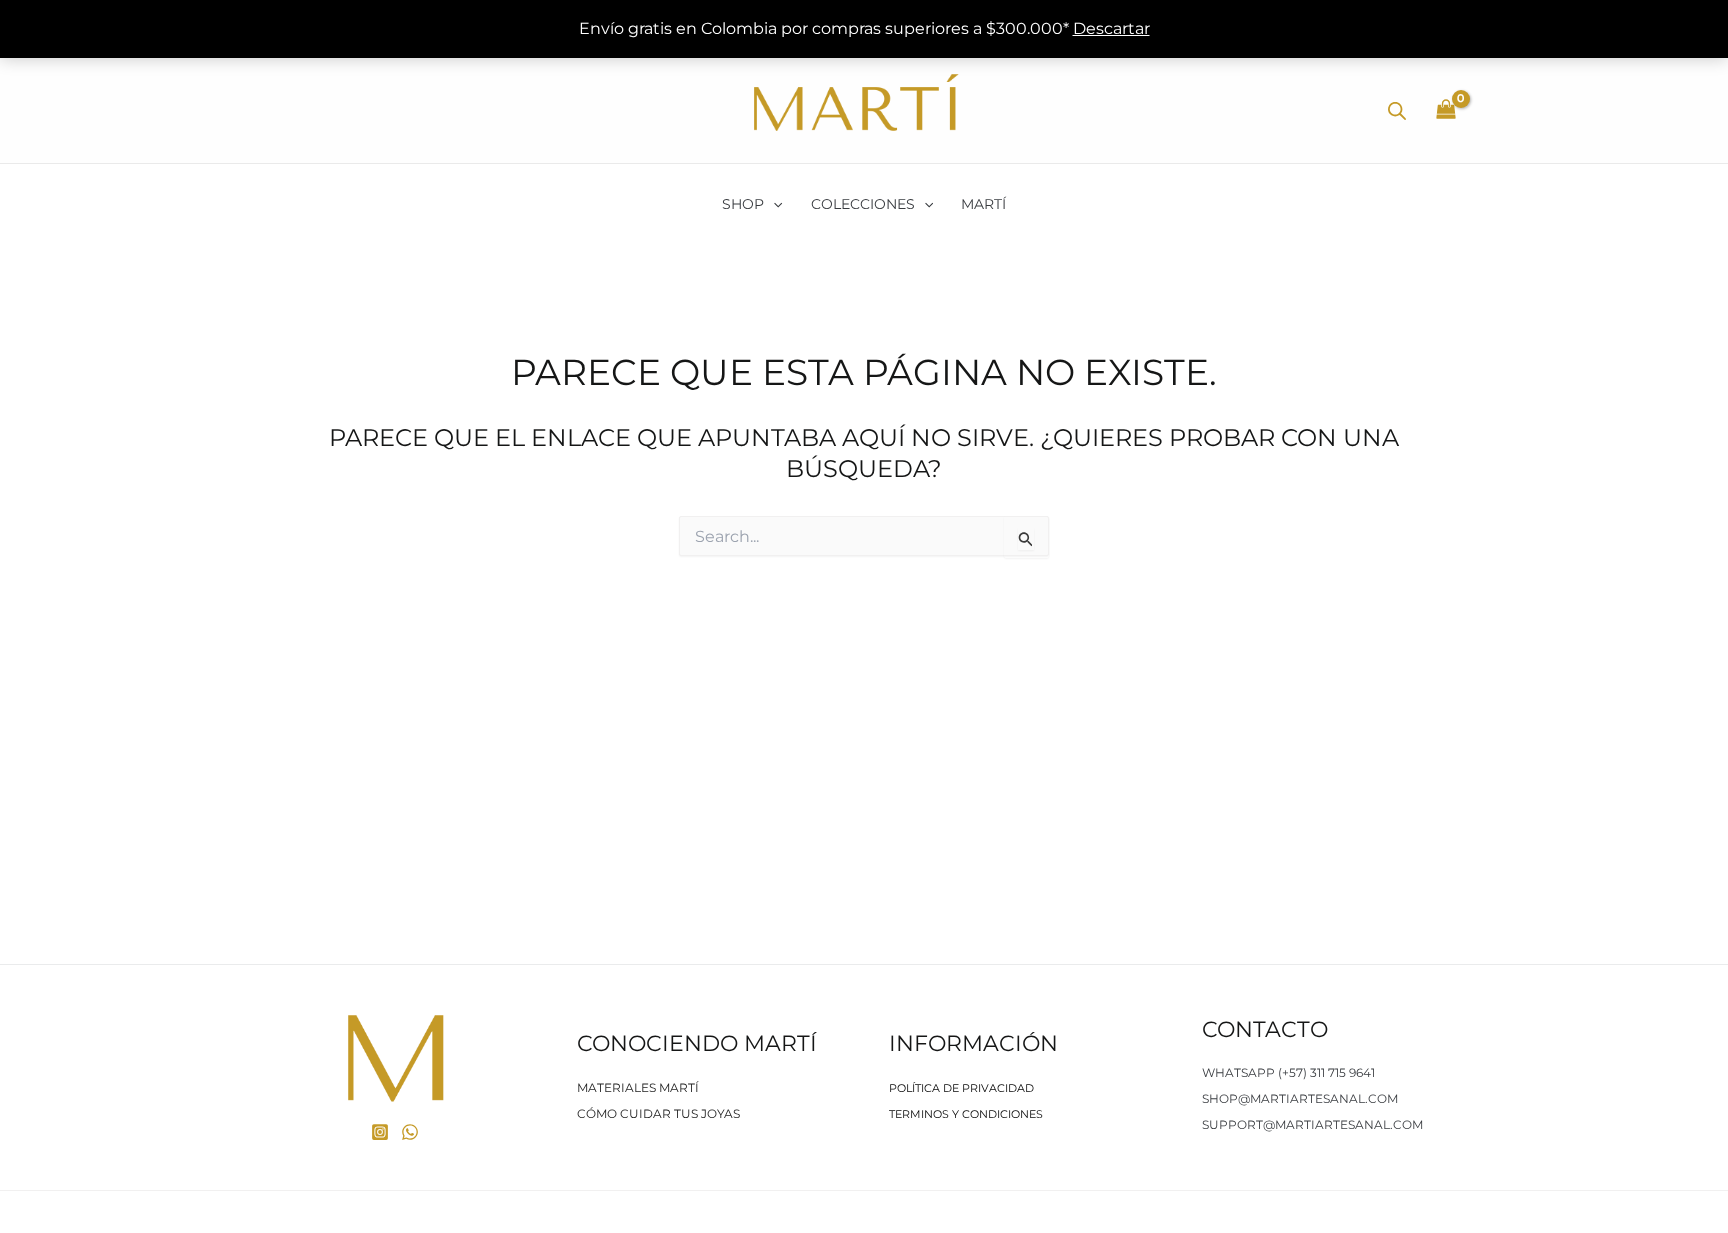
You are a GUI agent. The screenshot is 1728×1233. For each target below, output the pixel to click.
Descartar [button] (1111, 28)
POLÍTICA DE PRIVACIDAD (961, 1088)
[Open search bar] (1397, 111)
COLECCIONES (863, 204)
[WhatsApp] (410, 1132)
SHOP (743, 204)
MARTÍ (983, 204)
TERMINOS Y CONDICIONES (966, 1114)
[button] (773, 204)
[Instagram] (380, 1132)
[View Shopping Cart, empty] (1445, 111)
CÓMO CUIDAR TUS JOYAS (658, 1113)
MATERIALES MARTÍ (638, 1087)
